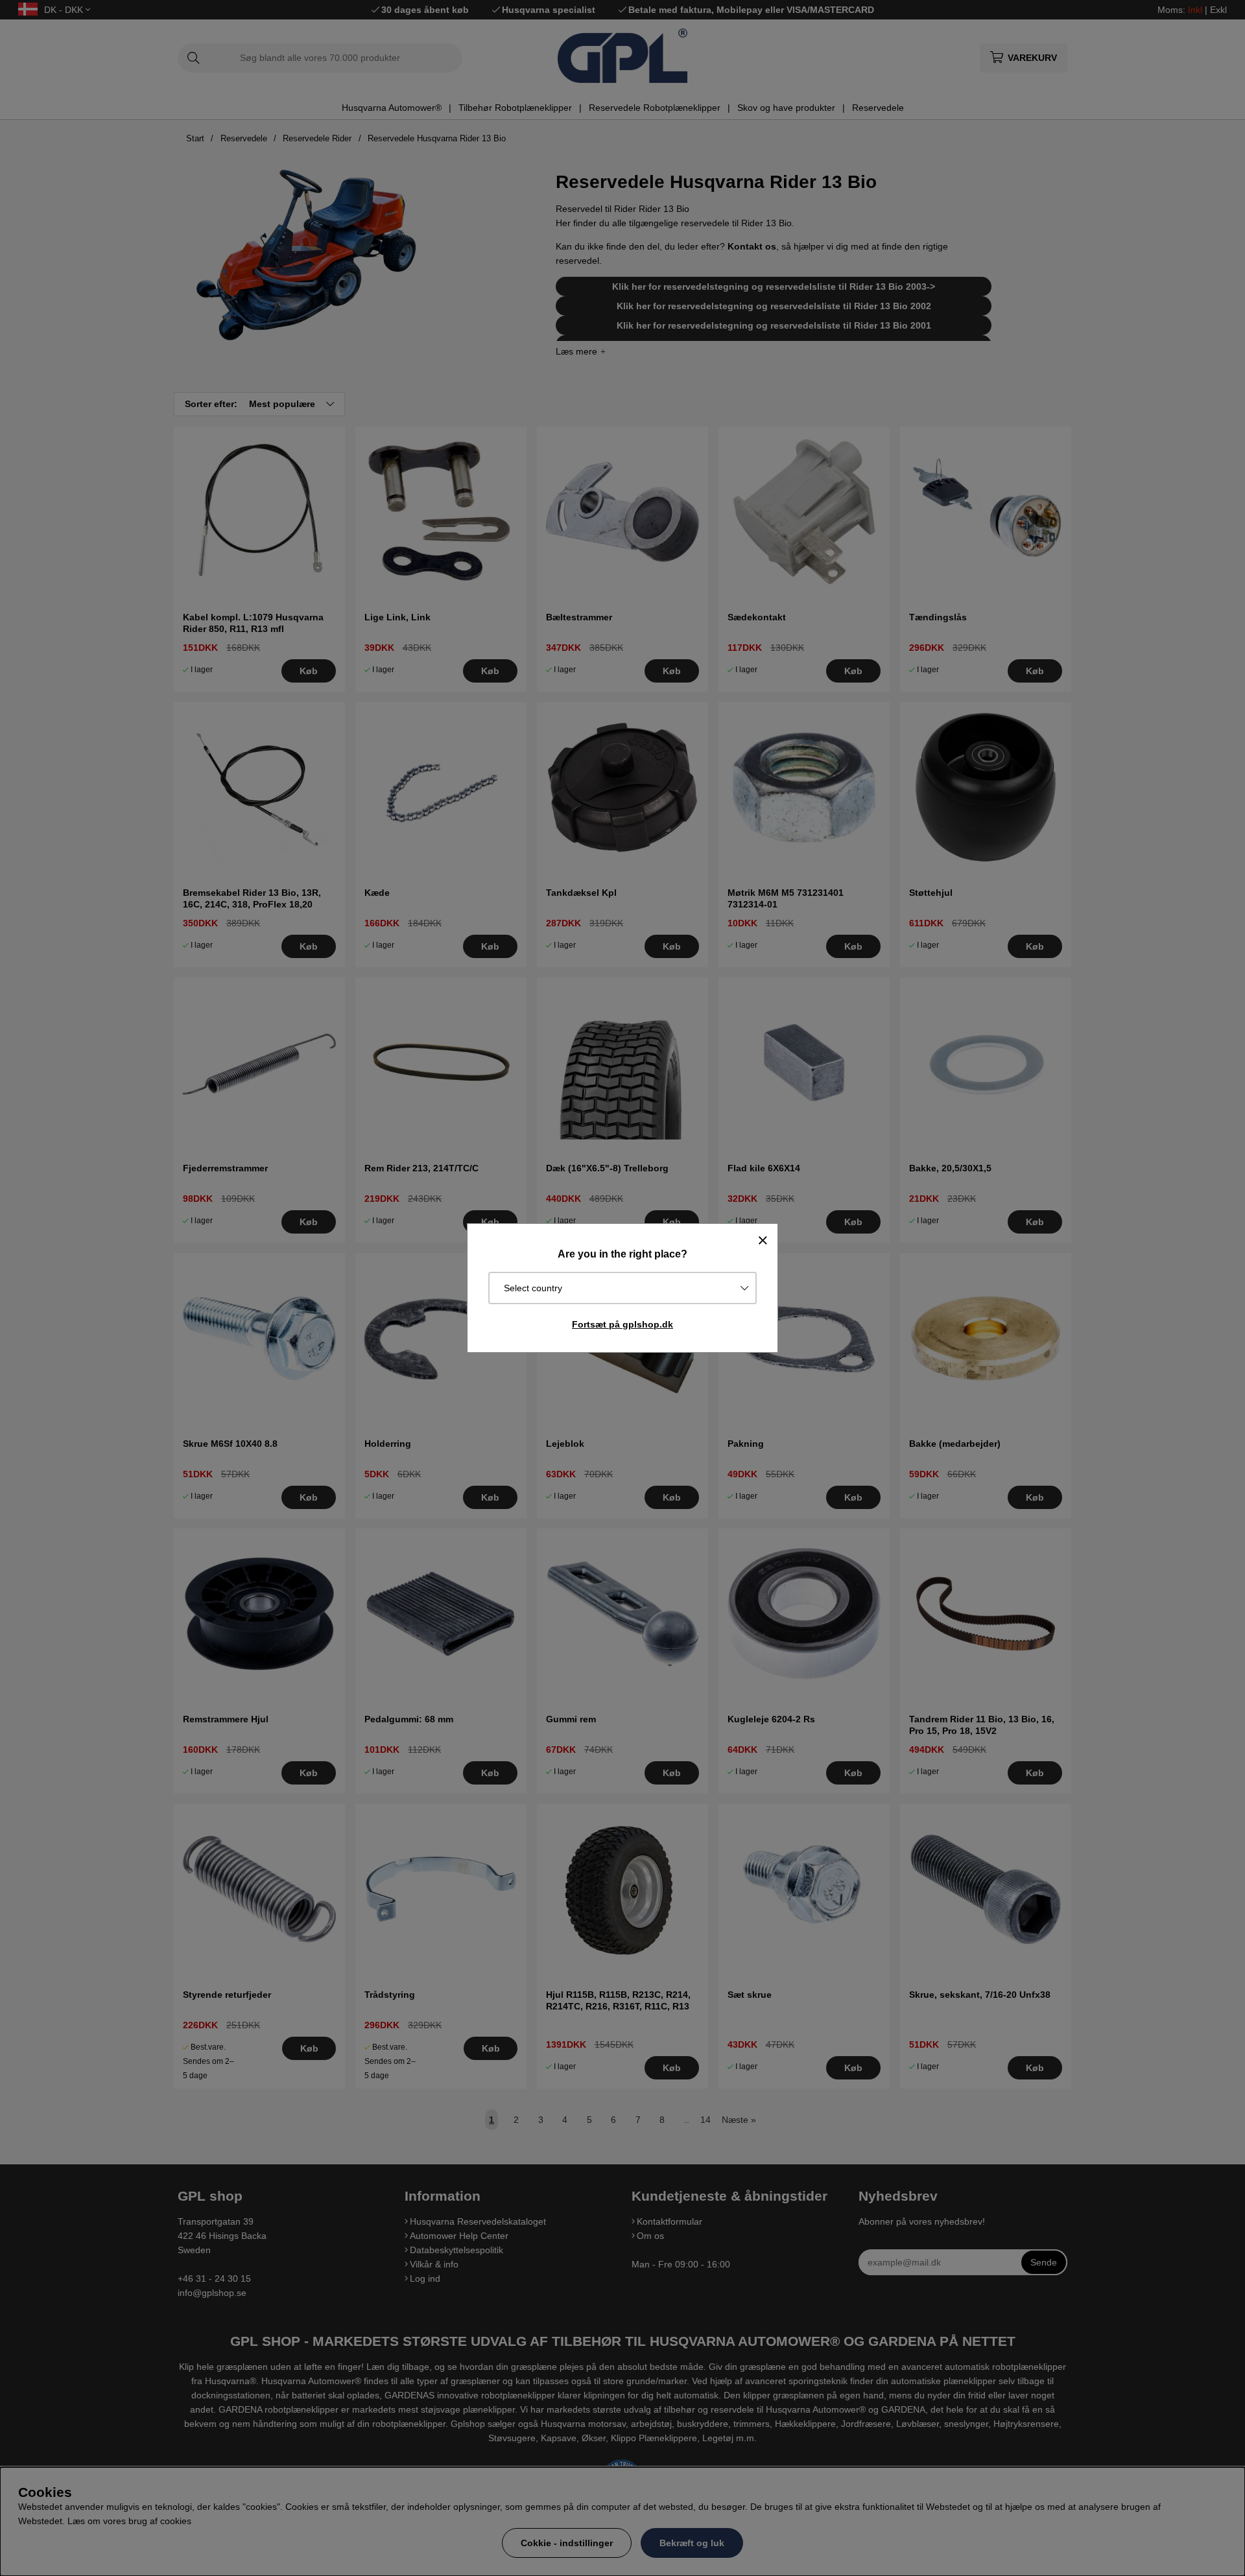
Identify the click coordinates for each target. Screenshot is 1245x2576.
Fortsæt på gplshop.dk (622, 1324)
